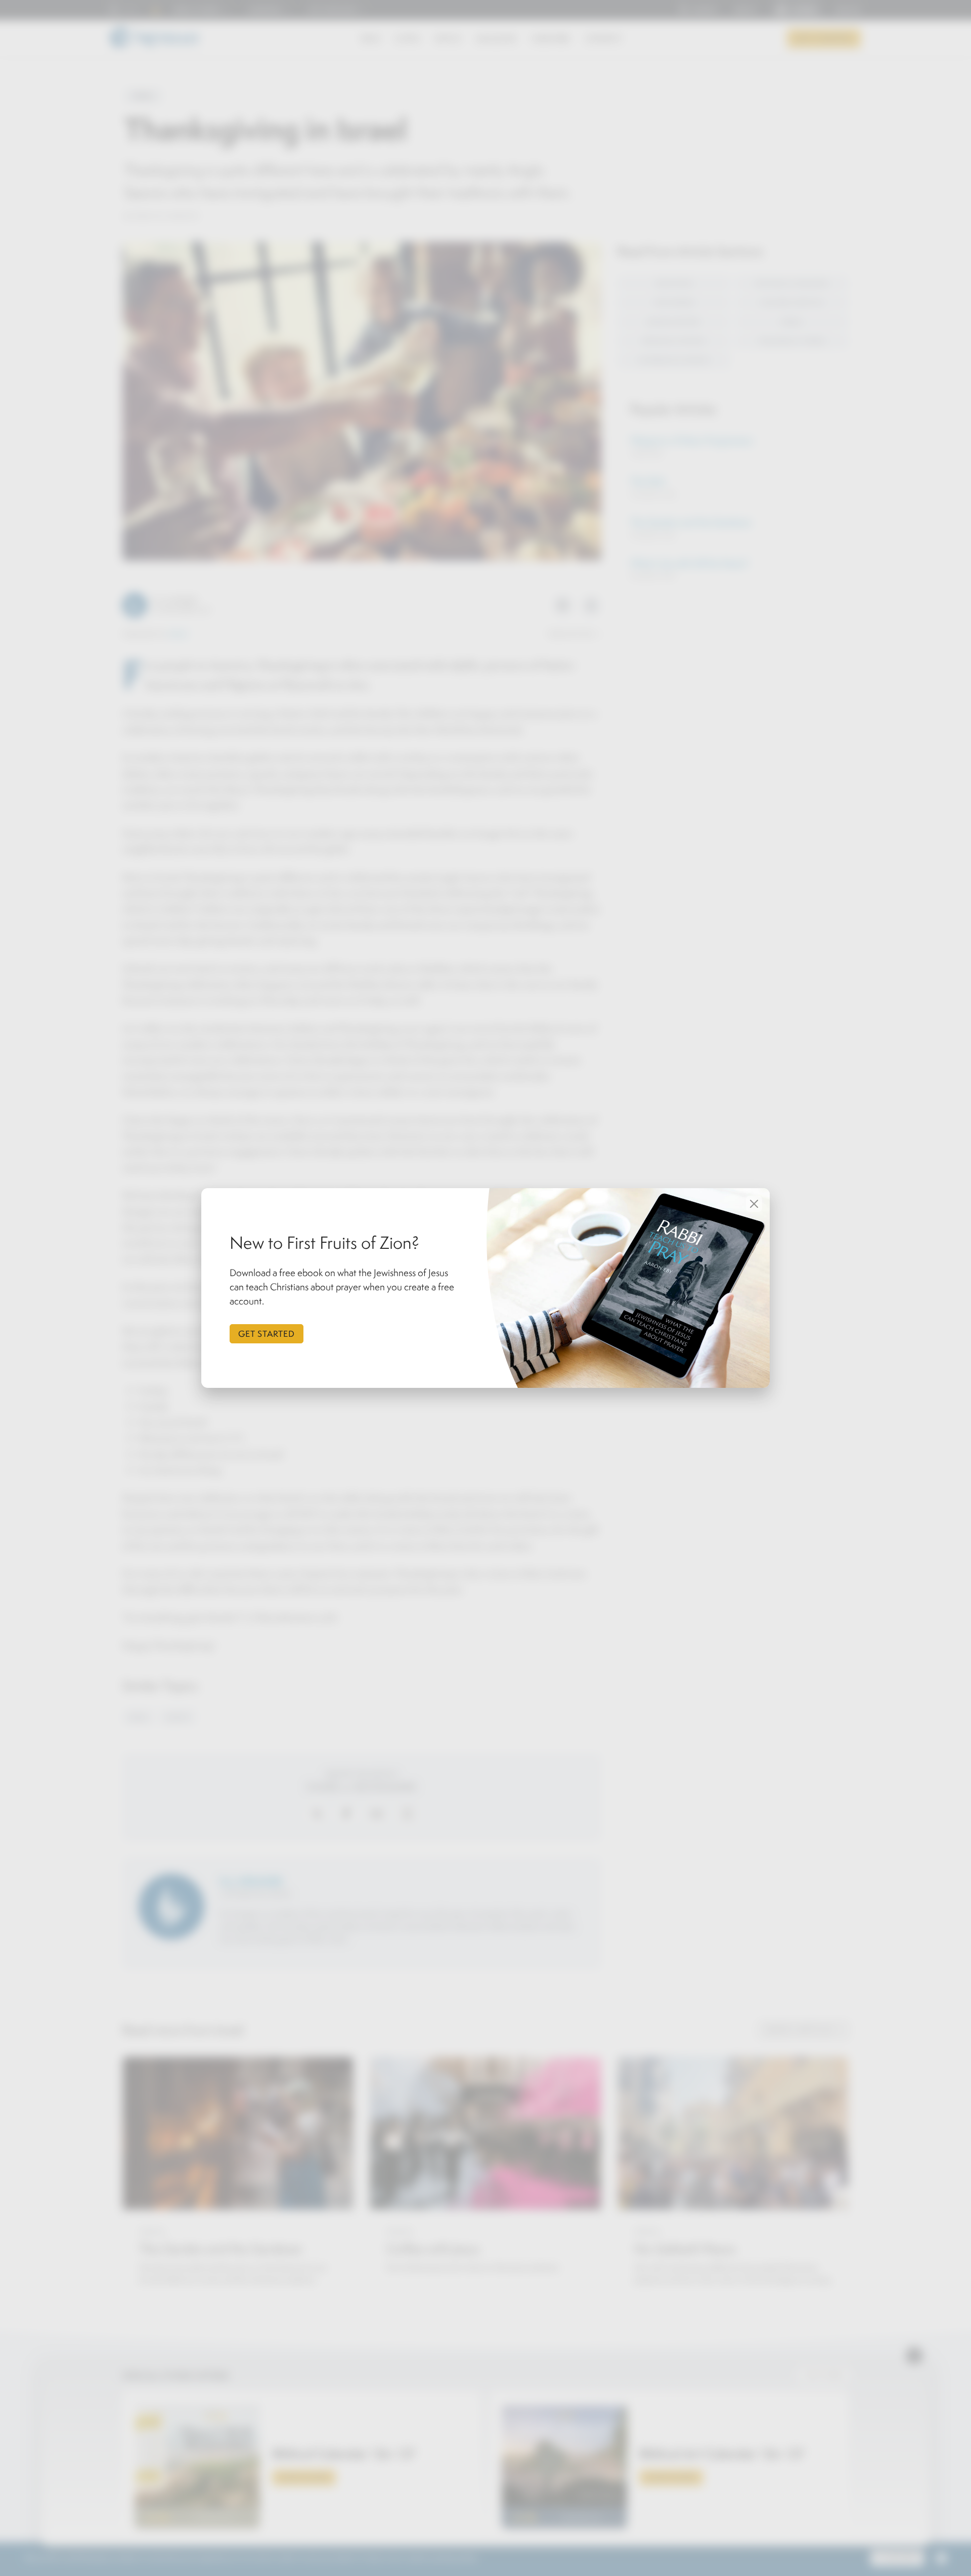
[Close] (754, 1204)
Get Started (267, 1334)
